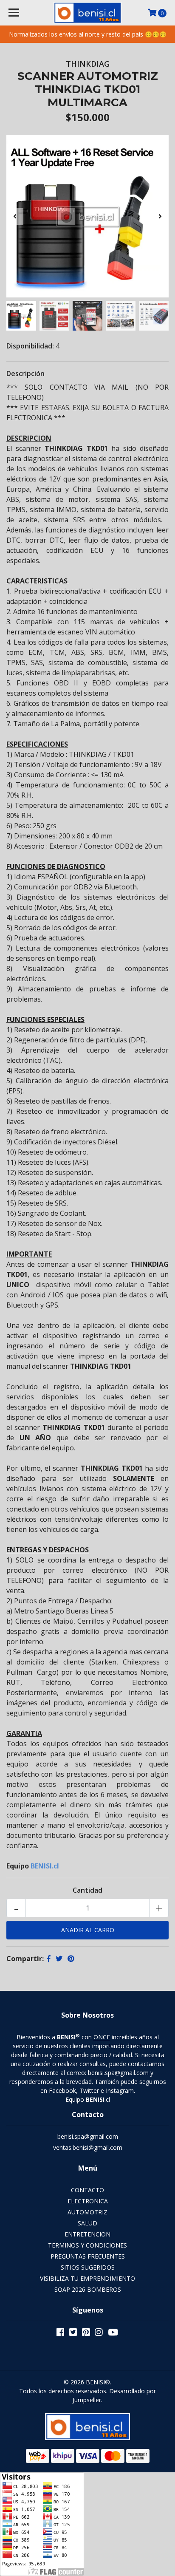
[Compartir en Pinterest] (71, 1959)
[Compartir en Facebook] (49, 1959)
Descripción (25, 374)
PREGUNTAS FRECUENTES (88, 2256)
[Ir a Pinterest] (86, 2334)
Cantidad (87, 1890)
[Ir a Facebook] (60, 2334)
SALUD (87, 2223)
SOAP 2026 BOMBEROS (88, 2289)
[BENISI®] (88, 13)
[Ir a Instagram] (99, 2334)
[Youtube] (113, 2334)
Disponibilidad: (30, 346)
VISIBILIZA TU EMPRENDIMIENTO (87, 2278)
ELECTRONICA (88, 2201)
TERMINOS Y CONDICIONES (87, 2245)
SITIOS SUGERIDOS (88, 2267)
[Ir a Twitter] (73, 2334)
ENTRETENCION (87, 2234)
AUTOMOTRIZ (87, 2212)
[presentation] (15, 216)
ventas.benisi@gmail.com (88, 2147)
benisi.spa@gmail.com (88, 2136)
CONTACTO (87, 2190)
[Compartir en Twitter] (59, 1959)
